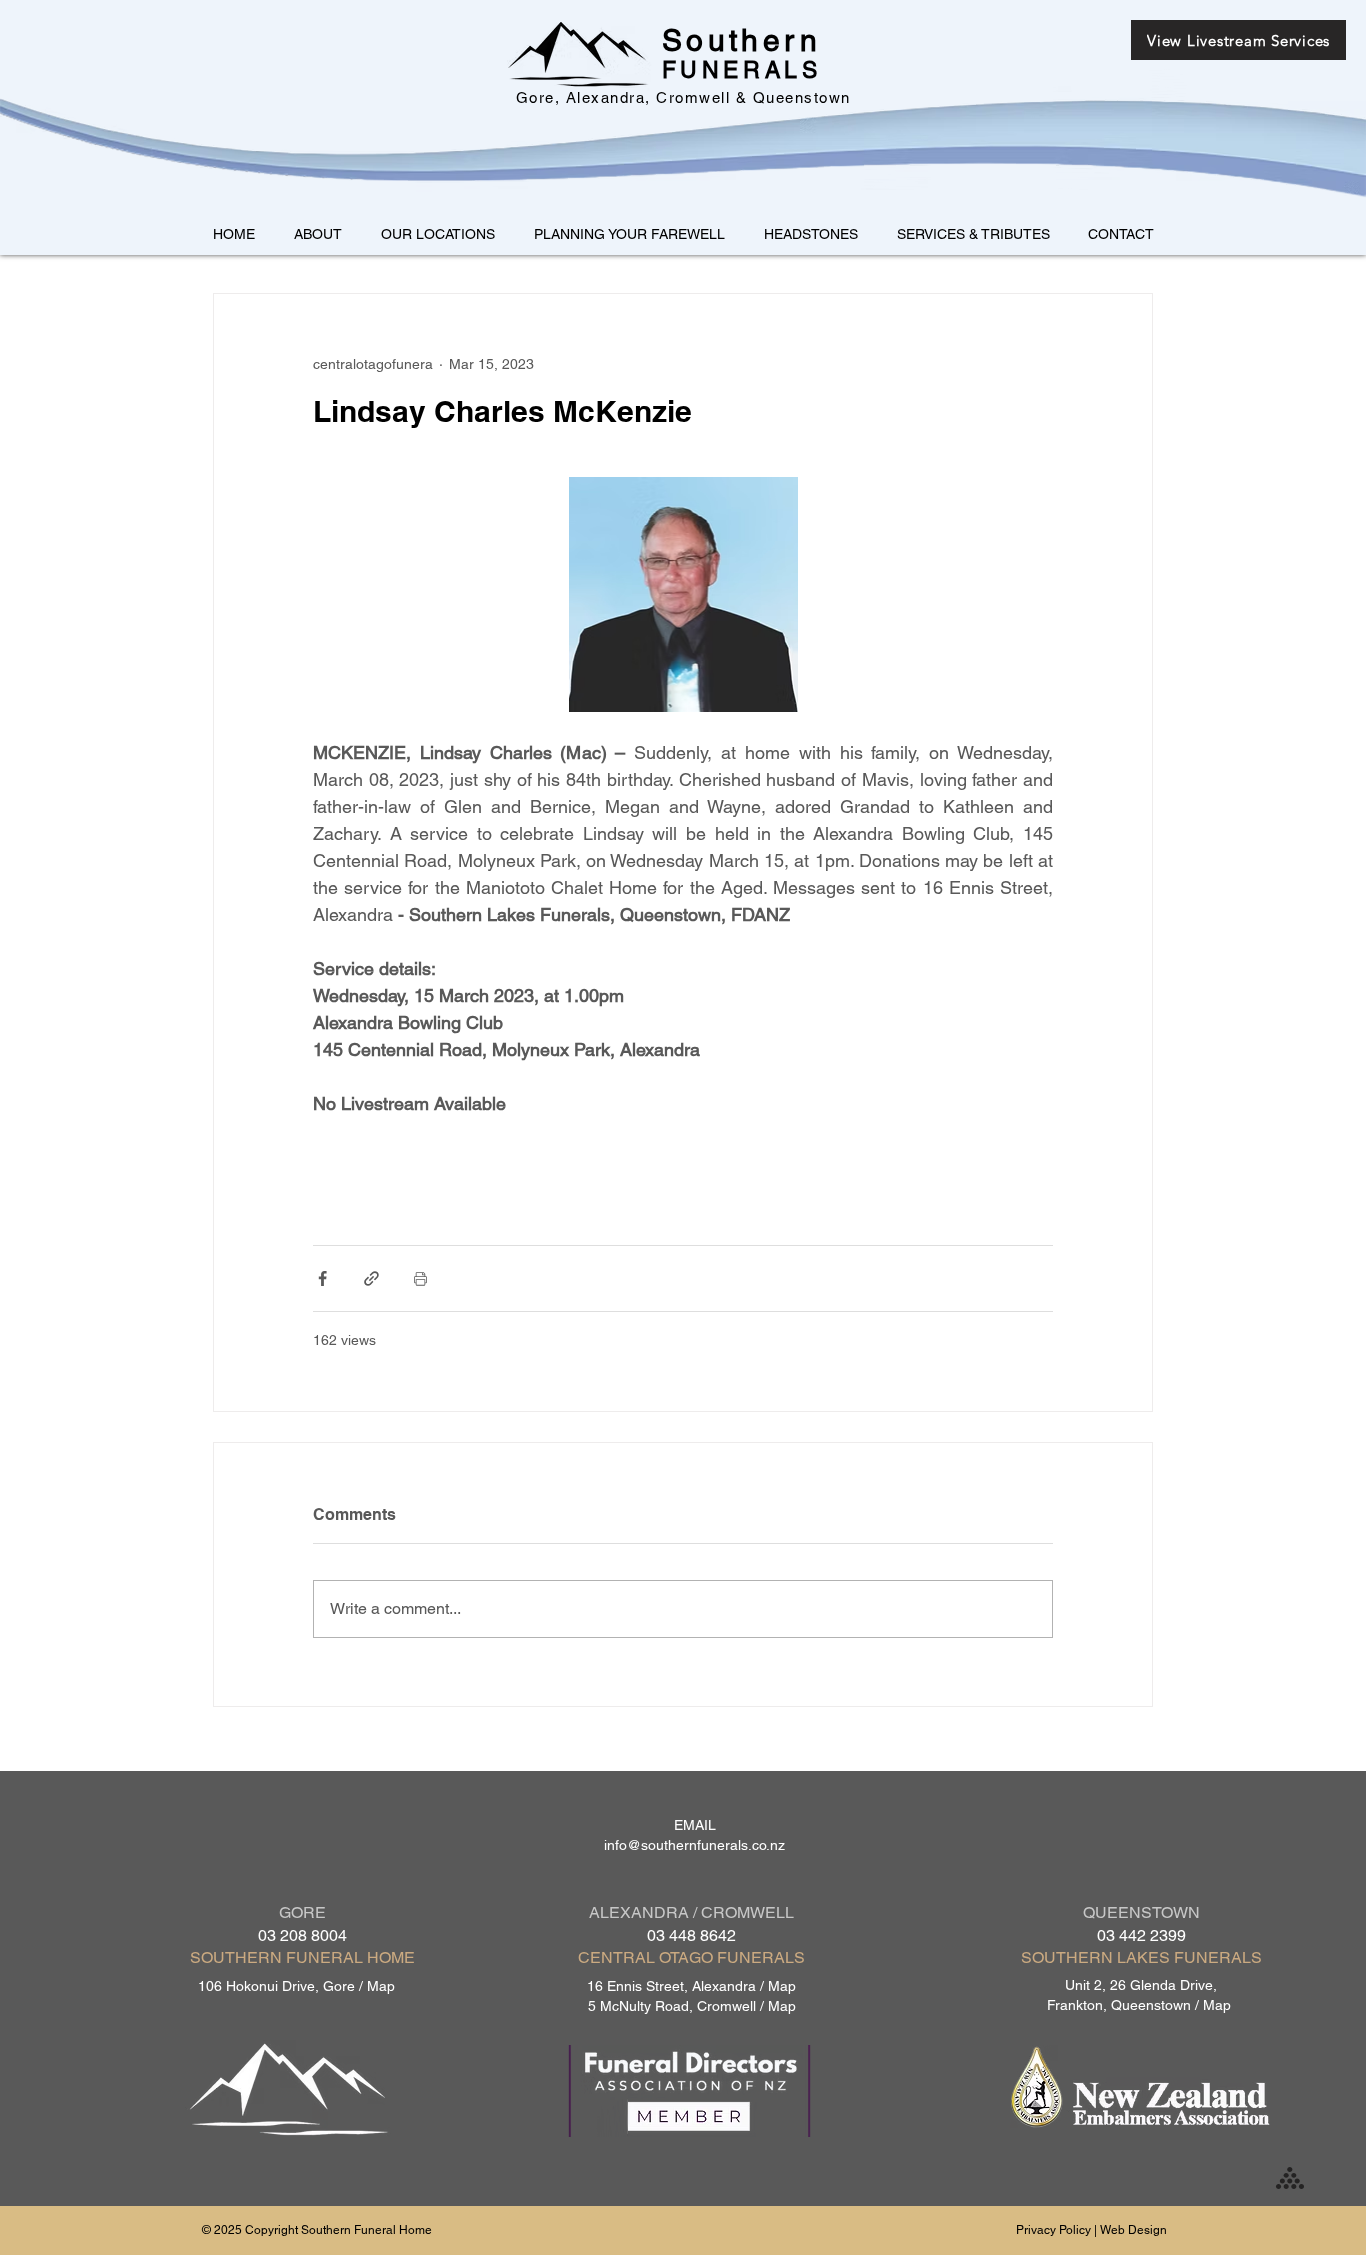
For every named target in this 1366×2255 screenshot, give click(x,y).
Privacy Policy (1053, 2230)
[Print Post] (420, 1278)
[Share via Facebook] (322, 1278)
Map (381, 1986)
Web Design (1133, 2230)
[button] (437, 234)
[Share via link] (371, 1278)
